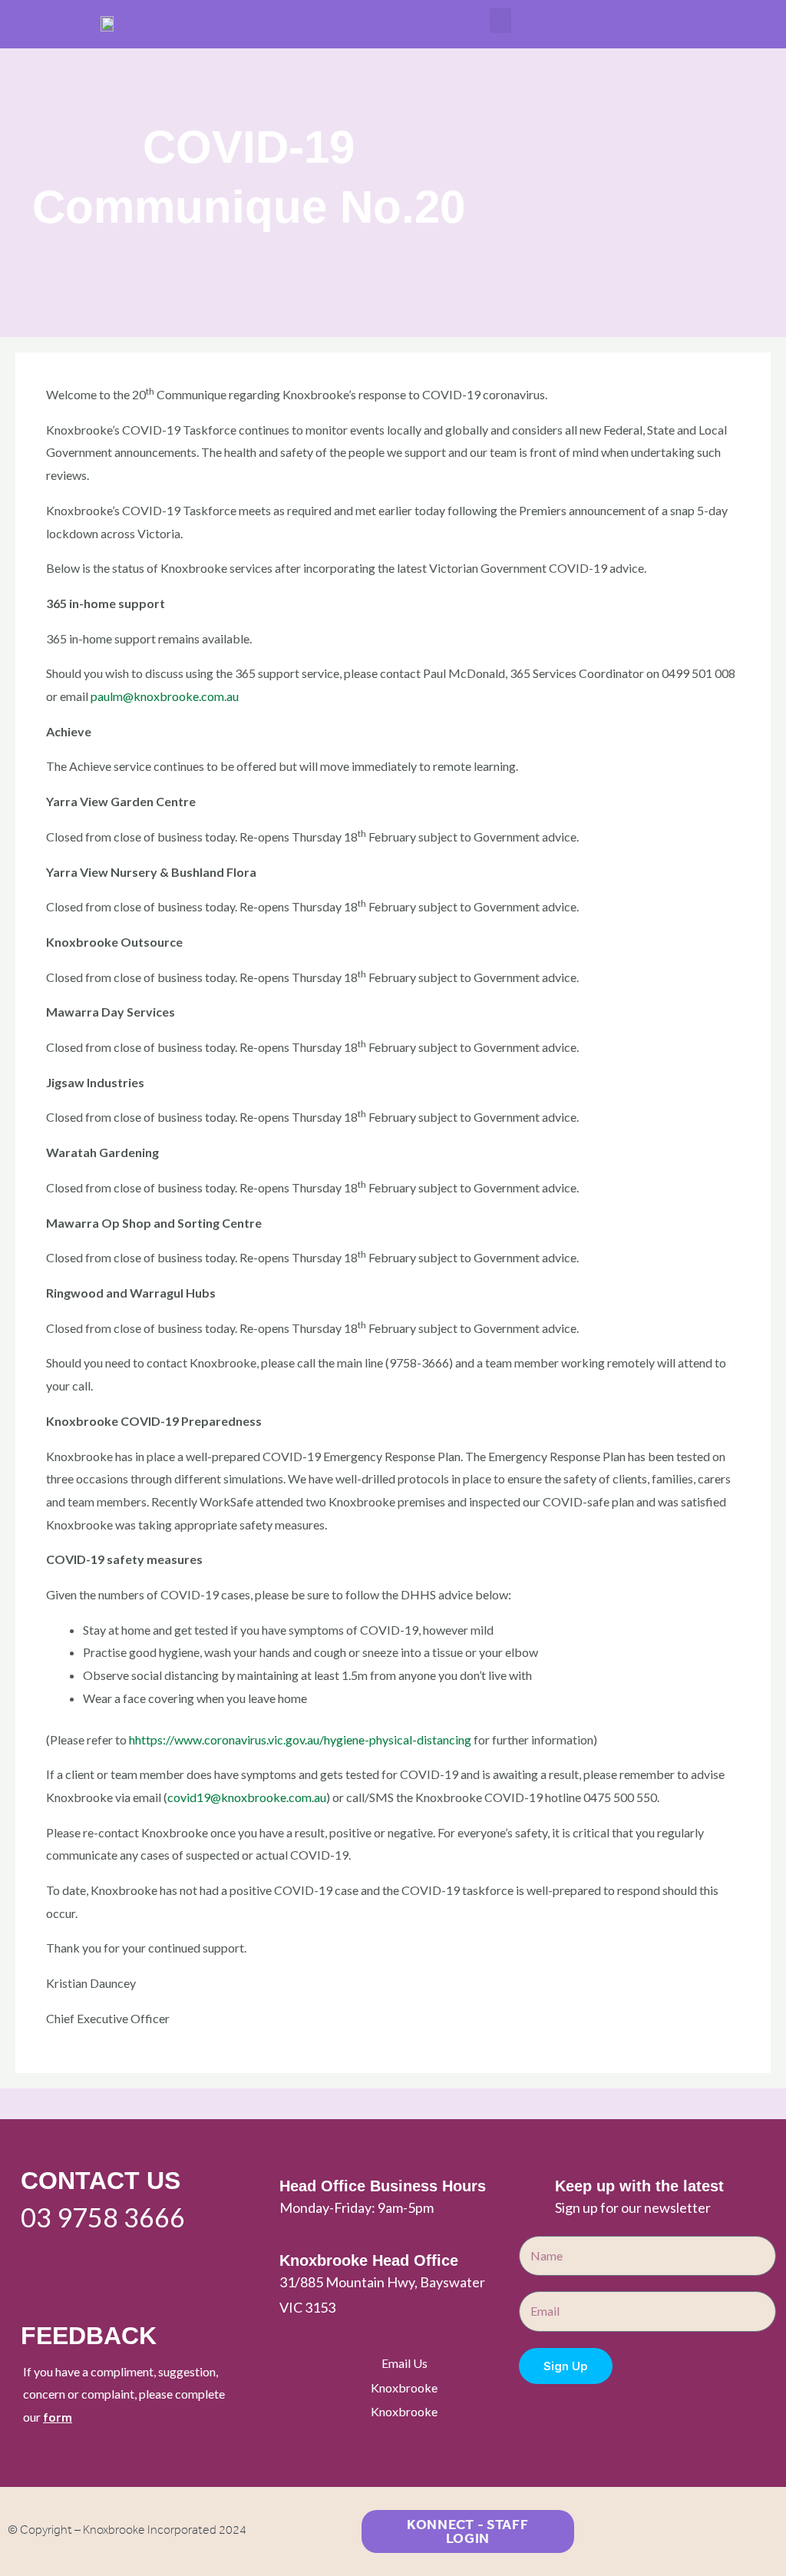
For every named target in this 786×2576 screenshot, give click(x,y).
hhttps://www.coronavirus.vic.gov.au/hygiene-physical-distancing (299, 1739)
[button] (500, 20)
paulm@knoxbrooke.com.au (165, 696)
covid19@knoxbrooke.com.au (247, 1797)
